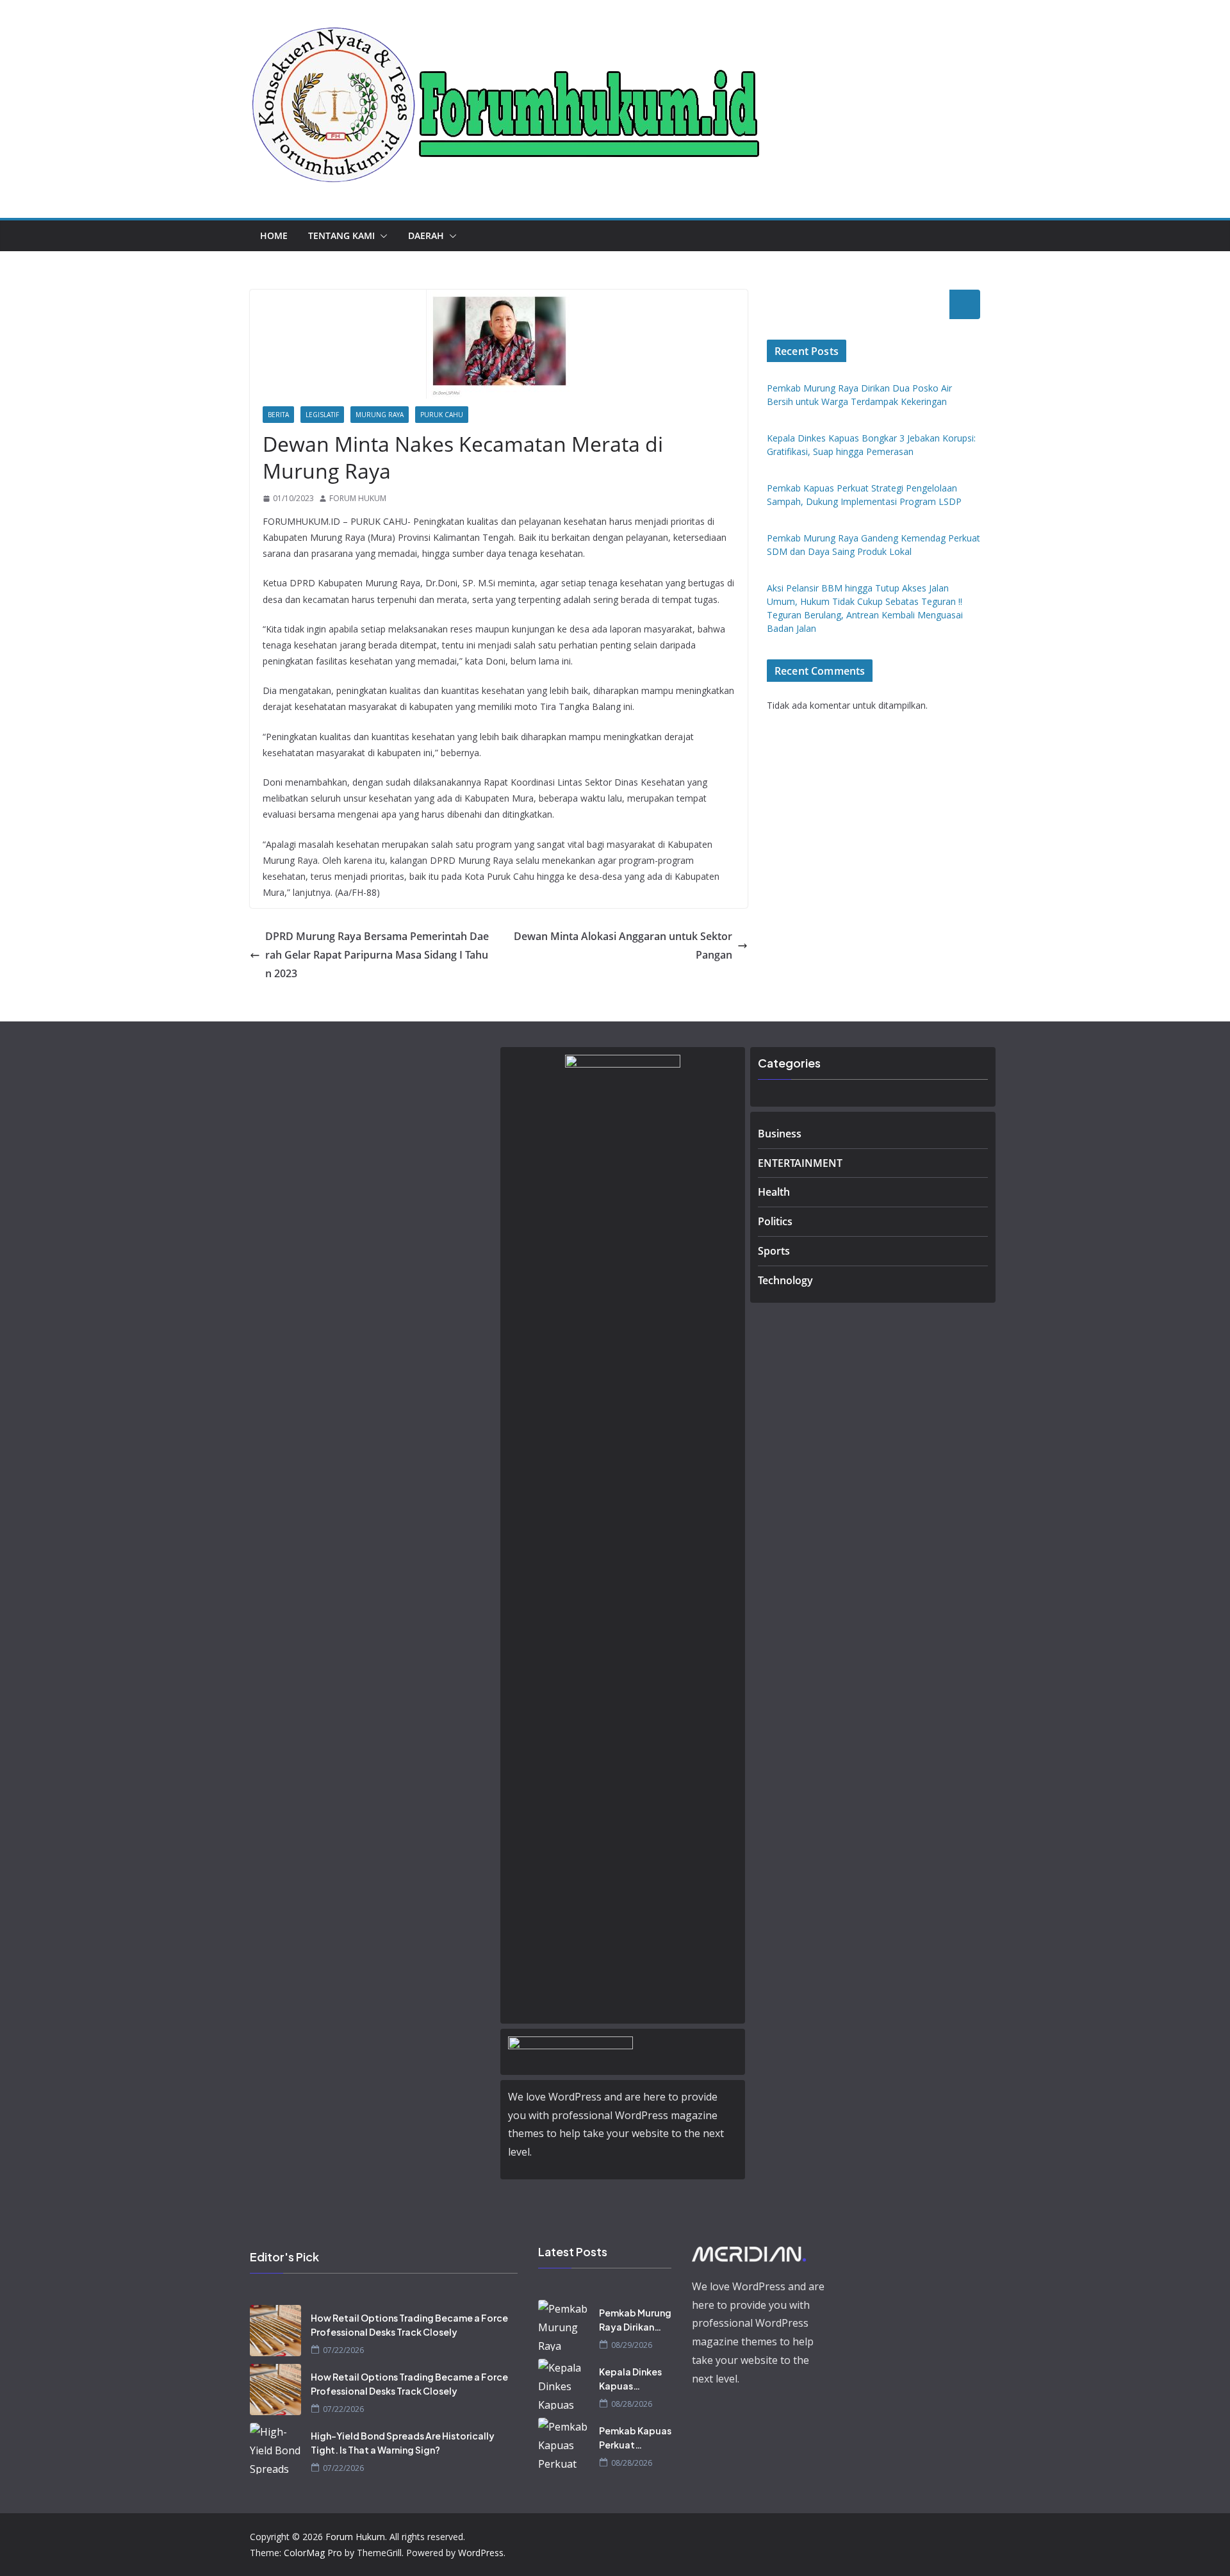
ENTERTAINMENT (800, 1163)
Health (774, 1192)
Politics (775, 1221)
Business (780, 1134)
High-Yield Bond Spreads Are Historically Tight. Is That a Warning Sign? (403, 2443)
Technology (785, 1280)
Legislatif (322, 415)
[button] (381, 236)
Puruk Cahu (442, 415)
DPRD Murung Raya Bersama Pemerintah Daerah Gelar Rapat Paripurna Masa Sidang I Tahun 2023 (377, 955)
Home (274, 235)
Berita (278, 415)
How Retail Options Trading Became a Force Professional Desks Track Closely (409, 2325)
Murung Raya (380, 415)
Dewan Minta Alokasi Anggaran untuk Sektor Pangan (623, 945)
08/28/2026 (632, 2404)
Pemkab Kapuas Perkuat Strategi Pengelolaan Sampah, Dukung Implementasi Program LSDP (635, 2438)
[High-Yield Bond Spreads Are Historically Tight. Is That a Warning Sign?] (275, 2448)
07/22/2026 (343, 2350)
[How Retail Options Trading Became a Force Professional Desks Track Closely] (275, 2331)
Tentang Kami (341, 235)
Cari (965, 304)
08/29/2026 (632, 2345)
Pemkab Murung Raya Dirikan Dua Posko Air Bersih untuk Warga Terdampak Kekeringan (635, 2320)
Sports (774, 1251)
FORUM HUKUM (358, 498)
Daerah (426, 235)
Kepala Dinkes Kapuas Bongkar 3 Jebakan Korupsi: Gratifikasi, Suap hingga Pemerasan (630, 2379)
